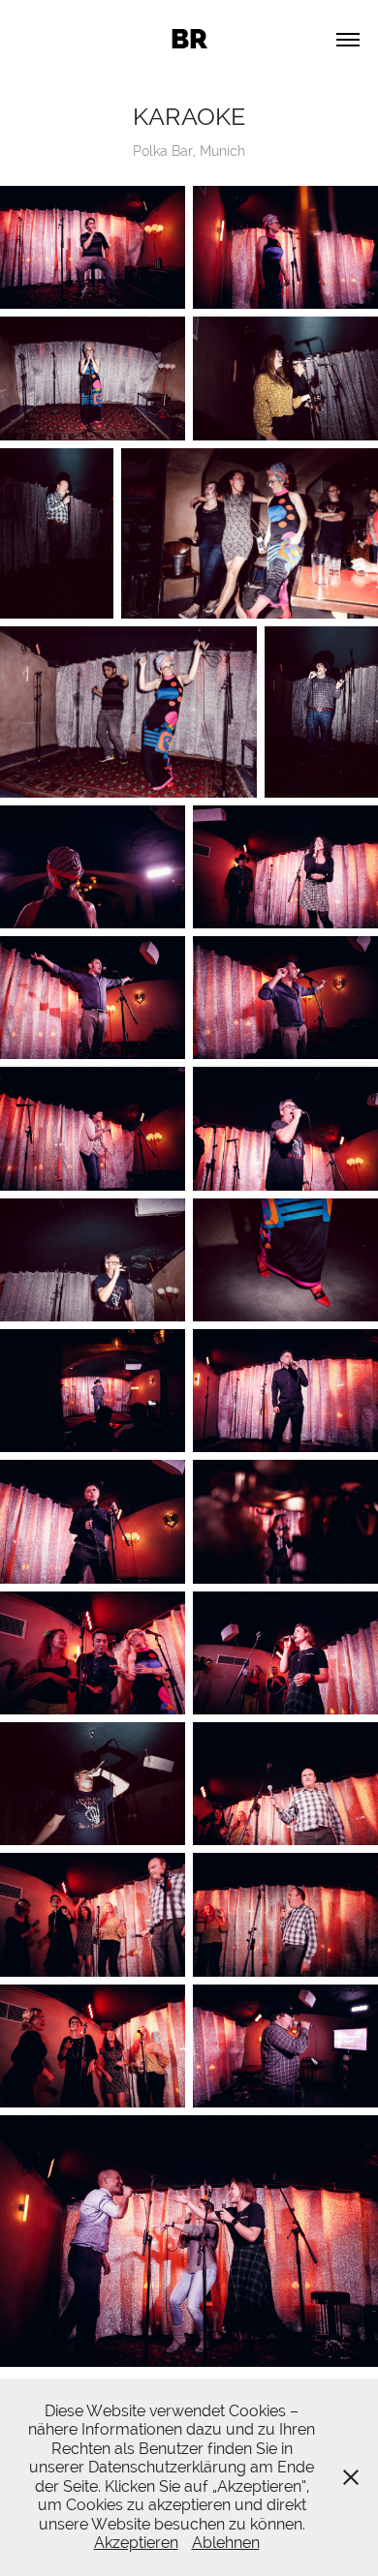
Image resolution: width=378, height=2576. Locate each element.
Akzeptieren (136, 2543)
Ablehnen (226, 2543)
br (189, 39)
